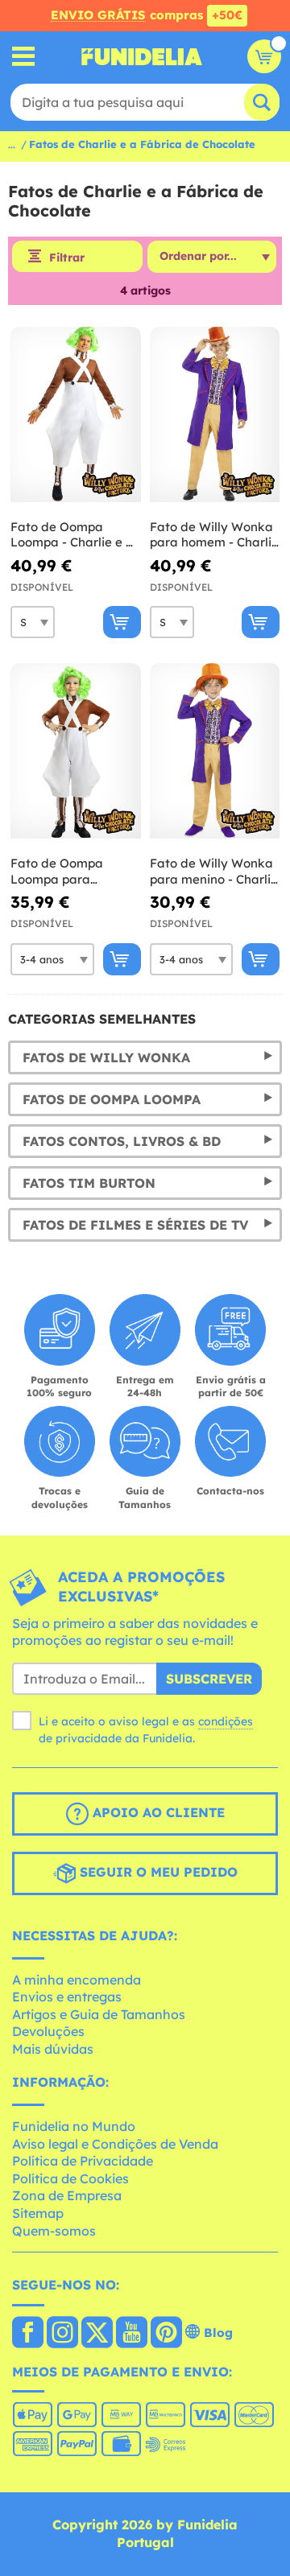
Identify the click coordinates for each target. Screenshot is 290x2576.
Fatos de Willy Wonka (106, 1057)
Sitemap (38, 2213)
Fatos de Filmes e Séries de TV (135, 1225)
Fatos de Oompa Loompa (112, 1099)
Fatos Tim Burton (89, 1183)
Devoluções (48, 2031)
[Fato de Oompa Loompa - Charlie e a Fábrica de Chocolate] (76, 415)
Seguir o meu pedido (157, 1872)
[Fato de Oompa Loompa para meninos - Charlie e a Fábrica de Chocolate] (76, 751)
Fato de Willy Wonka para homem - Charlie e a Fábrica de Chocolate (214, 535)
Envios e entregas (67, 1997)
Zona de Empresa (67, 2195)
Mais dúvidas (53, 2049)
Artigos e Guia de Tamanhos (99, 2014)
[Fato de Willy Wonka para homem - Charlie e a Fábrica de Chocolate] (215, 415)
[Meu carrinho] (264, 56)
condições (226, 1721)
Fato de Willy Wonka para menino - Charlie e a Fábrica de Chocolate (214, 871)
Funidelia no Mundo (74, 2126)
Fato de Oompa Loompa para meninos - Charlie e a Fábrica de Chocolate (74, 871)
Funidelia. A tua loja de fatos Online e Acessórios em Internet (142, 56)
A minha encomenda (77, 1980)
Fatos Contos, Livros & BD (122, 1141)
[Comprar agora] (122, 622)
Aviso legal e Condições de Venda (115, 2144)
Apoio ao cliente (157, 1812)
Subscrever (209, 1679)
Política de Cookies (70, 2178)
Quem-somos (54, 2231)
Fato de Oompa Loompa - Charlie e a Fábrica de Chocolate (74, 535)
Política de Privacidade (83, 2161)
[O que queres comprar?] (24, 57)
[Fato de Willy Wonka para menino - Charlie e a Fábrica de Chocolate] (215, 751)
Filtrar (67, 258)
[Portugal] (28, 2334)
